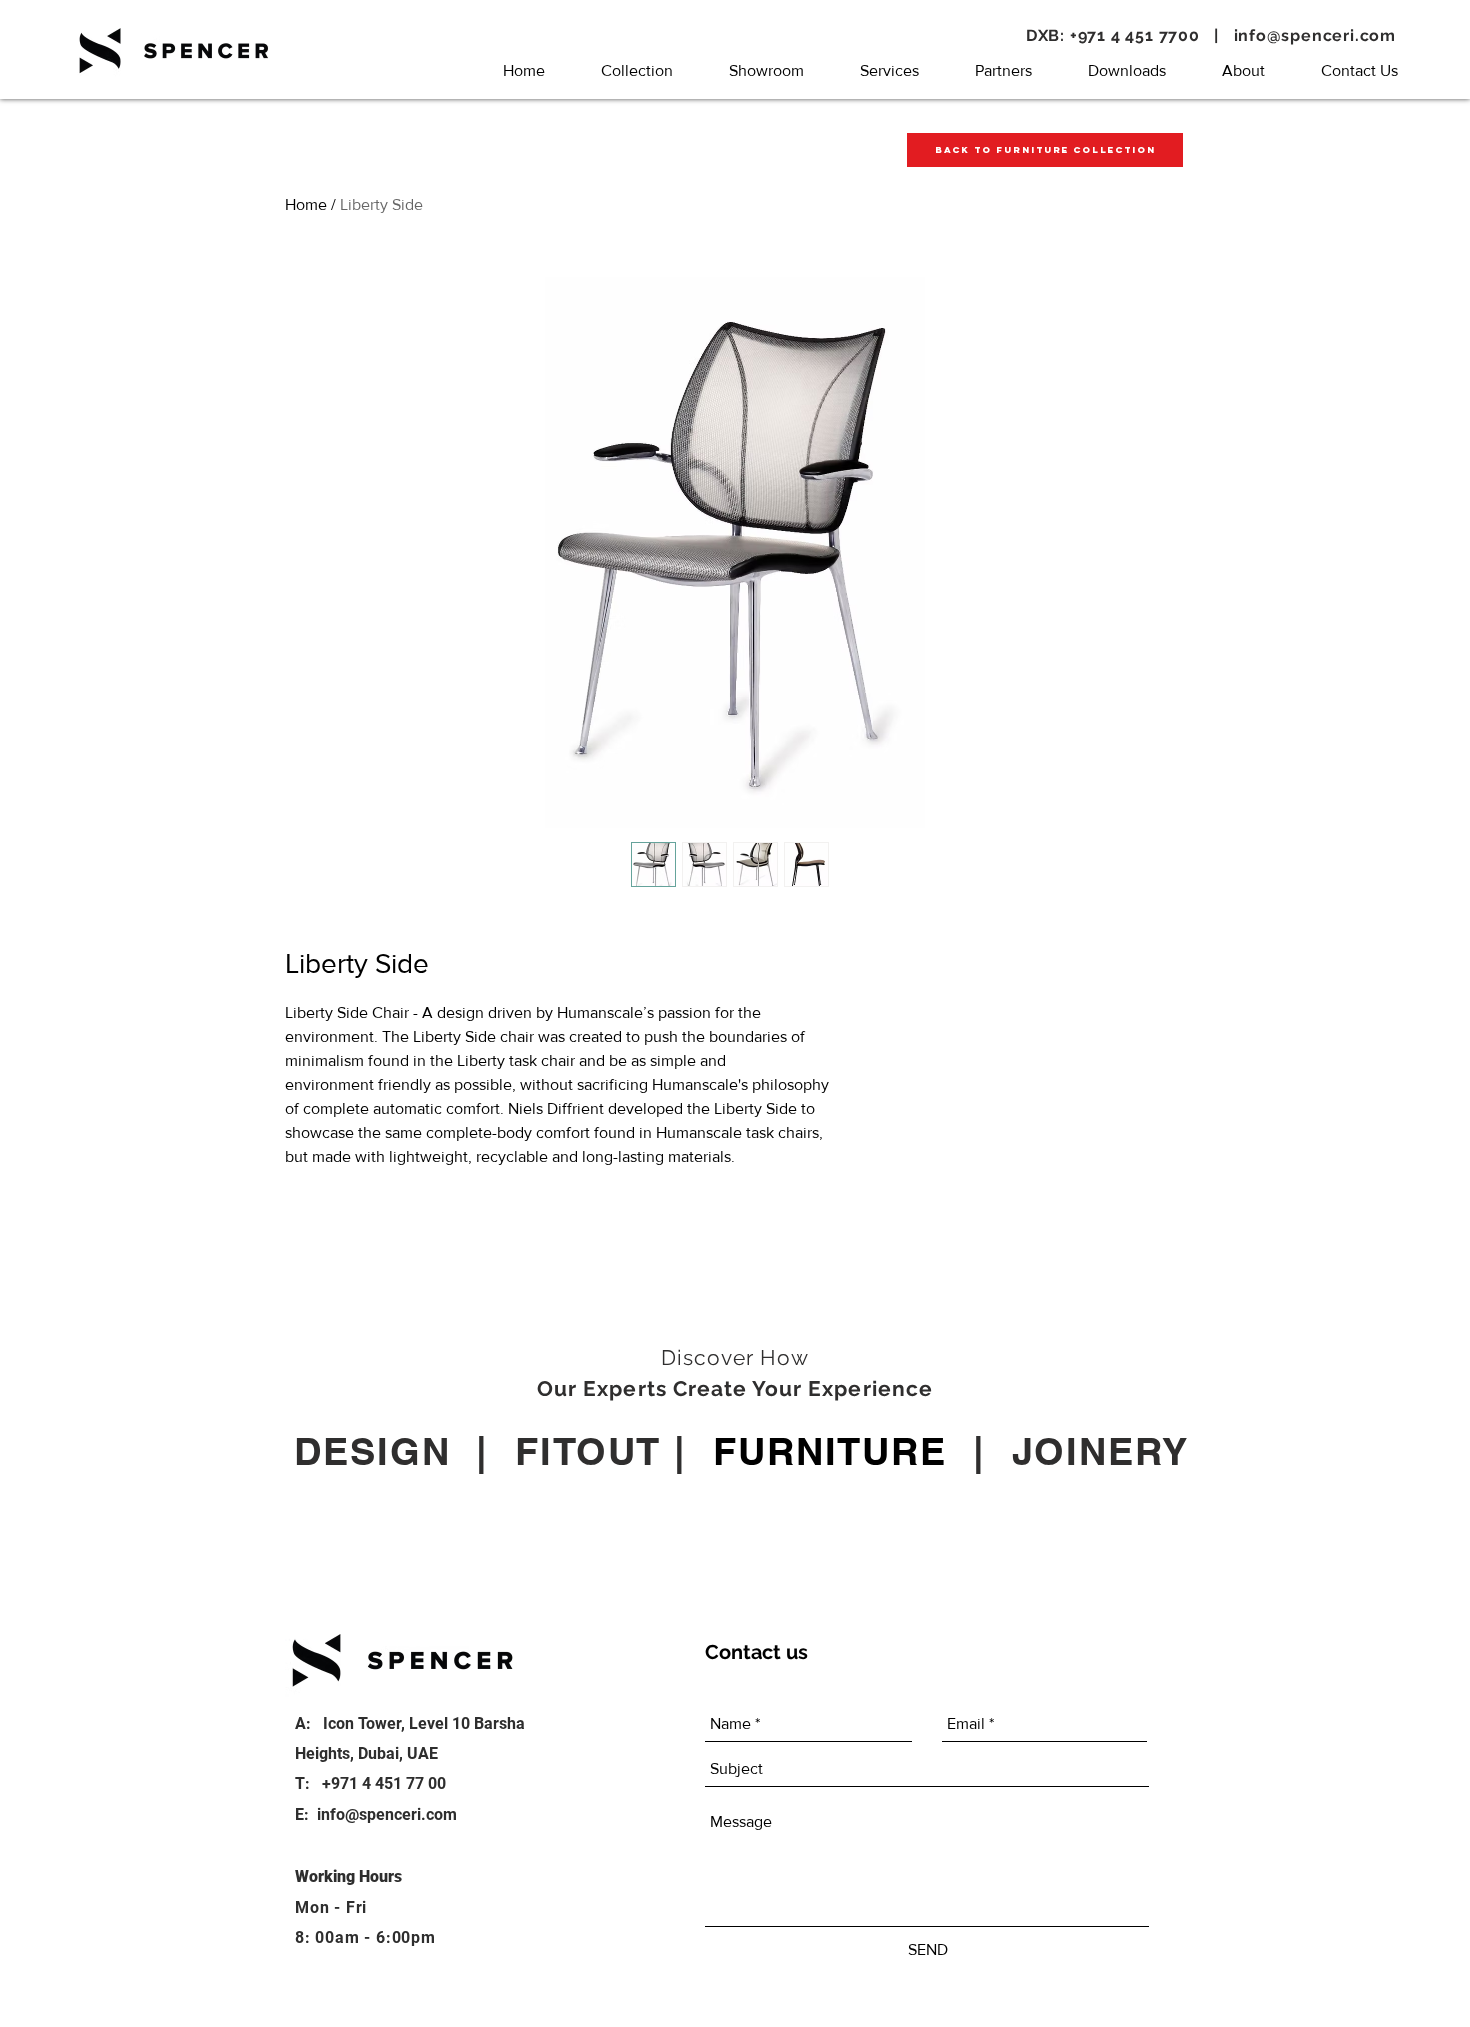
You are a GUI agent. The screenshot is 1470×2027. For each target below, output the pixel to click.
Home (306, 204)
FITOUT (588, 1451)
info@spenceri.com (1315, 35)
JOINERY (1100, 1451)
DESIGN (372, 1451)
